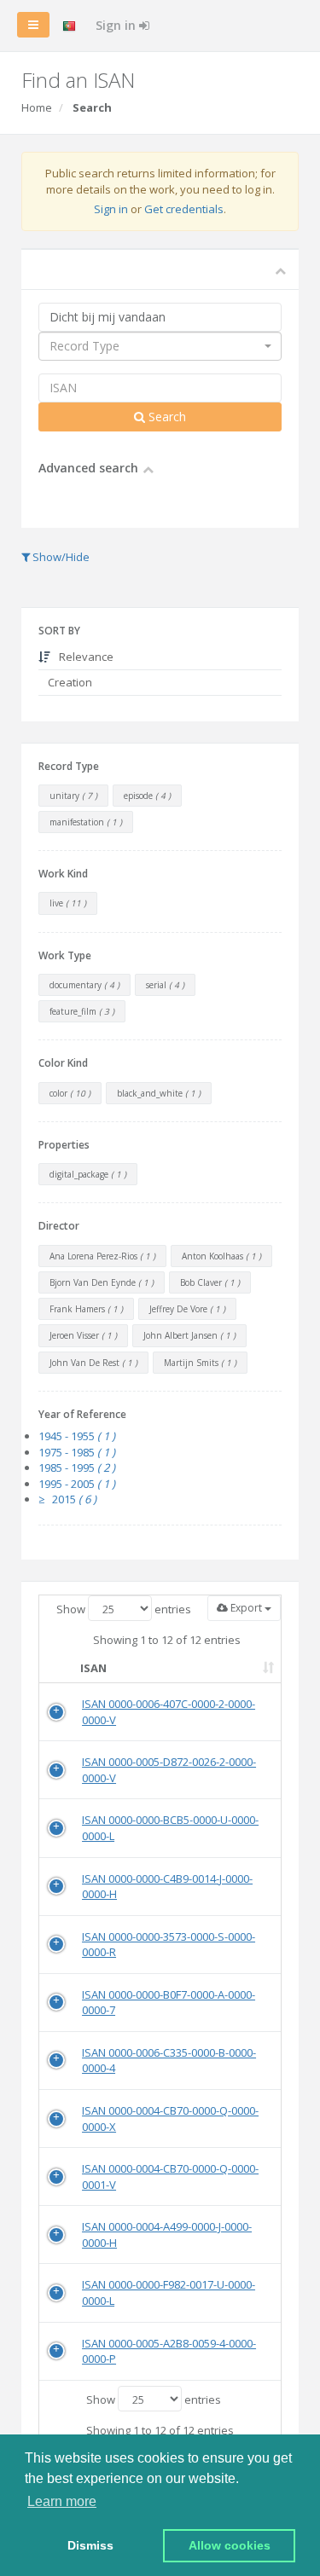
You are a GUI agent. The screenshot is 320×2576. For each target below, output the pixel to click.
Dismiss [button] (90, 2545)
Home (37, 107)
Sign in (117, 25)
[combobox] (160, 346)
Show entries (124, 1609)
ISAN (93, 1668)
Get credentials (184, 209)
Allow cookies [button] (230, 2545)
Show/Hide (60, 557)
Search (166, 417)
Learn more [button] (62, 2501)
